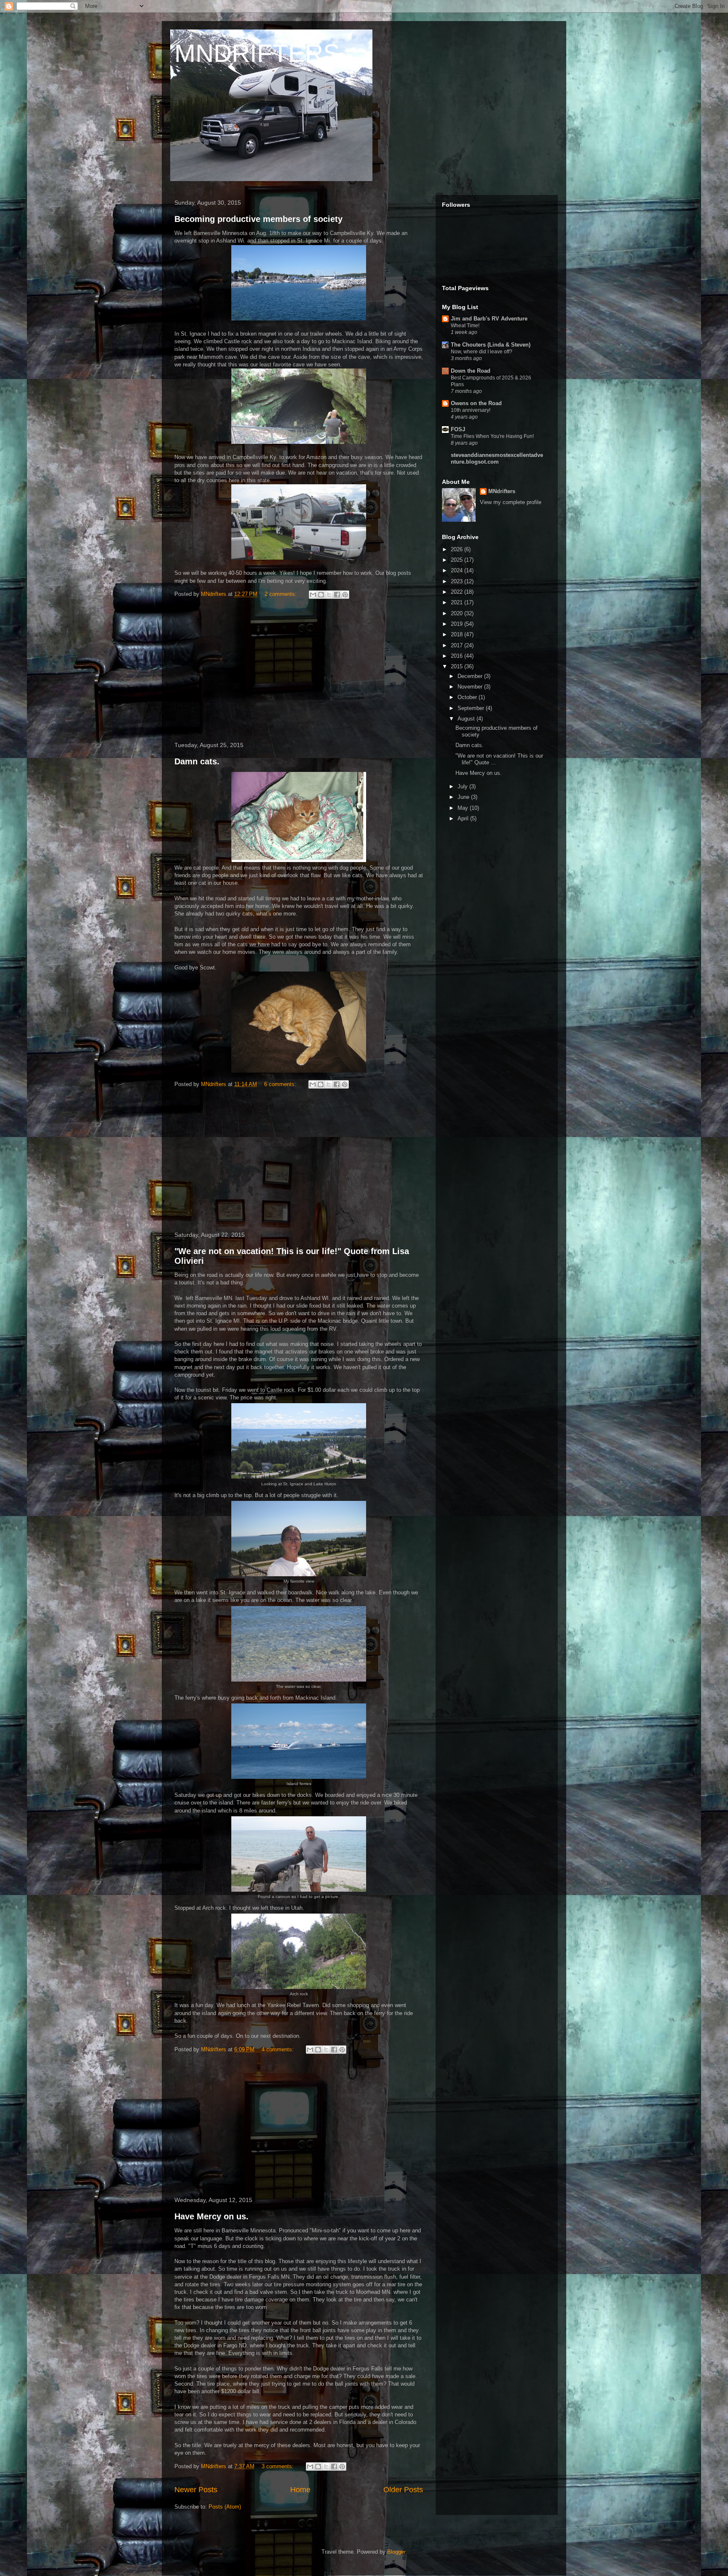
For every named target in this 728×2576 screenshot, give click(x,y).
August (467, 719)
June (464, 797)
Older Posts (403, 2490)
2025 (458, 560)
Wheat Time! (465, 326)
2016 (458, 656)
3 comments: (278, 2466)
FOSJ (458, 429)
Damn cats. (197, 761)
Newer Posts (196, 2490)
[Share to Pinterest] (345, 595)
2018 (458, 634)
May (464, 808)
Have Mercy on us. (211, 2216)
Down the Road (471, 371)
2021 (458, 602)
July (463, 786)
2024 (458, 570)
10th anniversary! (471, 410)
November (471, 687)
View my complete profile (511, 502)
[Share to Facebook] (337, 595)
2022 (458, 592)
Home (300, 2490)
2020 (458, 613)
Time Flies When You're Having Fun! (492, 436)
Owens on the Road (476, 403)
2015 (458, 666)
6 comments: (281, 1084)
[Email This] (313, 595)
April (464, 818)
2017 (458, 645)
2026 (458, 549)
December (471, 676)
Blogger (396, 2552)
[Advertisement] (299, 672)
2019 (458, 624)
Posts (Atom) (225, 2507)
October (468, 697)
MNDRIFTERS (257, 53)
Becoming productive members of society (258, 219)
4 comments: (278, 2049)
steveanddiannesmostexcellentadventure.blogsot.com (497, 458)
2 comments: (281, 594)
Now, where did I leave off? (482, 352)
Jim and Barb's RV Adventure (489, 319)
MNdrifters (502, 491)
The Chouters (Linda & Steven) (491, 345)
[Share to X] (329, 595)
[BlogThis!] (321, 595)
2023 (458, 581)
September (472, 708)
